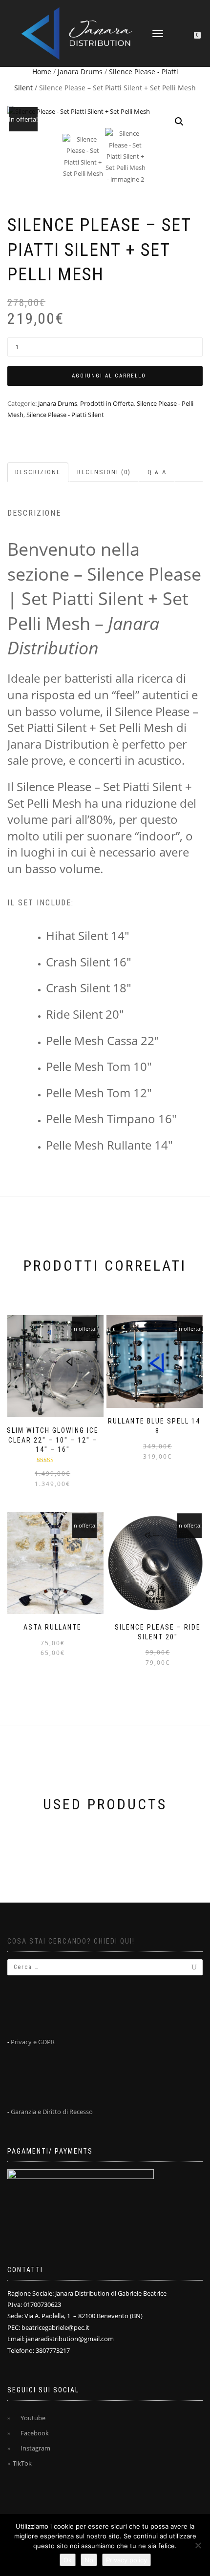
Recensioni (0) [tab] (104, 472)
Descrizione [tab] (38, 472)
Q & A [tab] (157, 472)
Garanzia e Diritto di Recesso (52, 2112)
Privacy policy (126, 2560)
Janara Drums (80, 72)
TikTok (22, 2463)
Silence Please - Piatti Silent (65, 415)
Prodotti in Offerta (107, 403)
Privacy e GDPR (33, 2042)
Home (42, 72)
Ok (68, 2560)
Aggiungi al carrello (109, 376)
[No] (198, 2545)
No (89, 2560)
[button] (179, 122)
